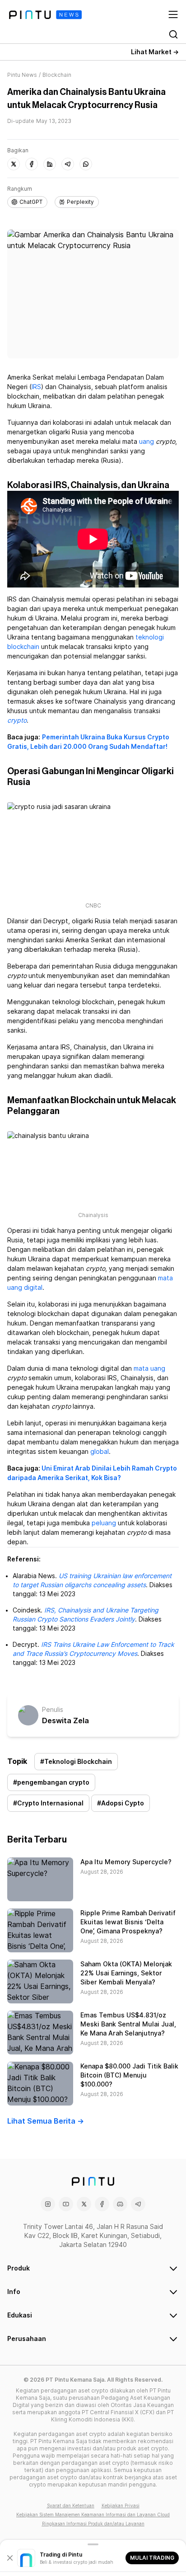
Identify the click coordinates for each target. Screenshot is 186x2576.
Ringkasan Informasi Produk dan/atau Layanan (93, 2524)
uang (146, 442)
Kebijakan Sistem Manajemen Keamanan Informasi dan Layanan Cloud (93, 2515)
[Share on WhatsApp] (86, 164)
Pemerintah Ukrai (70, 737)
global (100, 1452)
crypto (17, 720)
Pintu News (22, 75)
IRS (36, 387)
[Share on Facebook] (32, 164)
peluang (104, 1523)
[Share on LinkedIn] (50, 164)
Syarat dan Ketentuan (71, 2505)
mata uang (149, 1368)
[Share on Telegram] (68, 164)
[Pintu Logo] (45, 15)
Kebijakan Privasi (121, 2505)
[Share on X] (14, 164)
